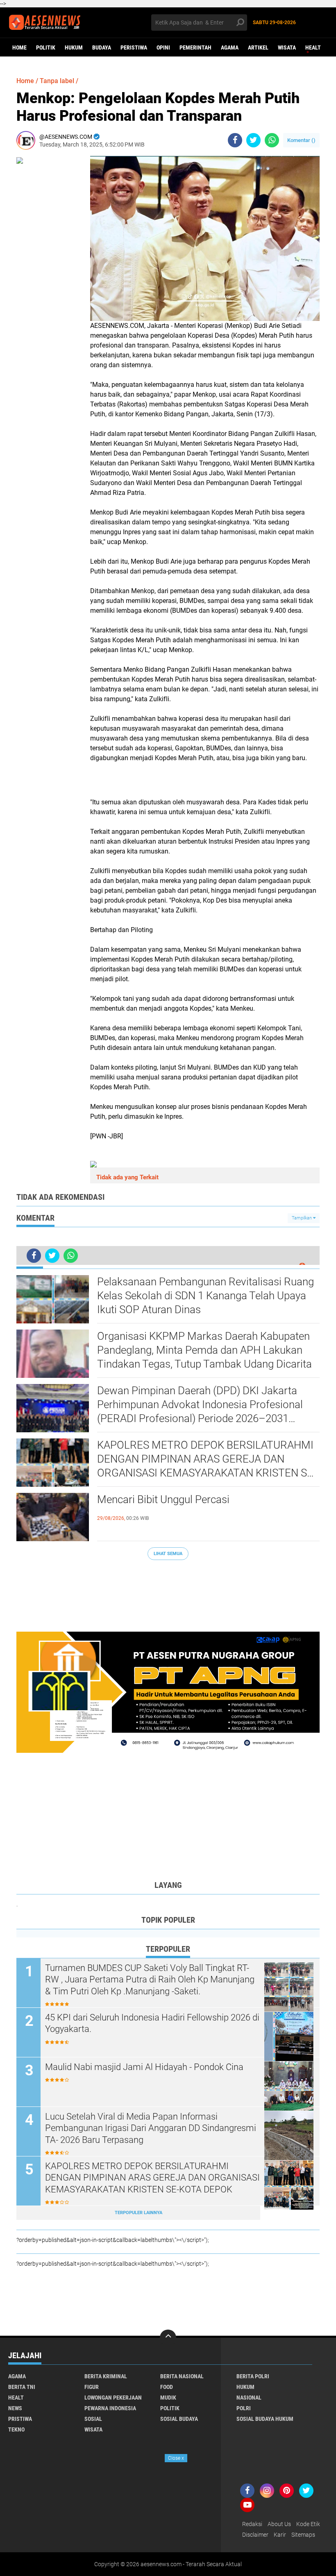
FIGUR (92, 2387)
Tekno (16, 2429)
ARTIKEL (258, 47)
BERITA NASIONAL (182, 2376)
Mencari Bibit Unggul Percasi (163, 1499)
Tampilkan (302, 1218)
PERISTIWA (134, 47)
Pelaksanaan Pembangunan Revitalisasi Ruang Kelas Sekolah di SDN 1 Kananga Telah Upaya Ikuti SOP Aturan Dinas (205, 1296)
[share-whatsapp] (272, 140)
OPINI (163, 47)
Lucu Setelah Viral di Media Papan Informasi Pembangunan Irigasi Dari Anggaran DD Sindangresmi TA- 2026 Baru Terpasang (151, 2128)
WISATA (287, 47)
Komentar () (301, 140)
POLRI (244, 2408)
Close (176, 2458)
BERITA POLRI (253, 2376)
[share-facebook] (235, 140)
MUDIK (168, 2398)
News (15, 2408)
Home (19, 47)
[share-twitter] (253, 140)
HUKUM (74, 47)
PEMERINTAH (195, 47)
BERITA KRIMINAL (106, 2376)
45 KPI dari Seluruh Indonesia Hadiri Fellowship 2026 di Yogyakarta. (152, 2023)
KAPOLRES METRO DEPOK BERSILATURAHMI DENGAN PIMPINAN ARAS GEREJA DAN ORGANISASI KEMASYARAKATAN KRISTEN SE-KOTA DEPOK (207, 1459)
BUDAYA (102, 47)
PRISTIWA (20, 2419)
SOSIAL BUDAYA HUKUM (265, 2419)
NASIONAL (249, 2398)
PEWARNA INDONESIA (110, 2408)
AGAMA (230, 47)
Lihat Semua (168, 1554)
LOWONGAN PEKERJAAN (113, 2398)
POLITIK (46, 47)
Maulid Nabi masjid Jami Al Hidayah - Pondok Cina (144, 2067)
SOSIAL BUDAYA (179, 2419)
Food (167, 2387)
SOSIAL (93, 2419)
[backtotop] (168, 2338)
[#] (168, 1692)
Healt (313, 47)
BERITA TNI (22, 2387)
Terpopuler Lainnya (138, 2213)
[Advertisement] (168, 1592)
